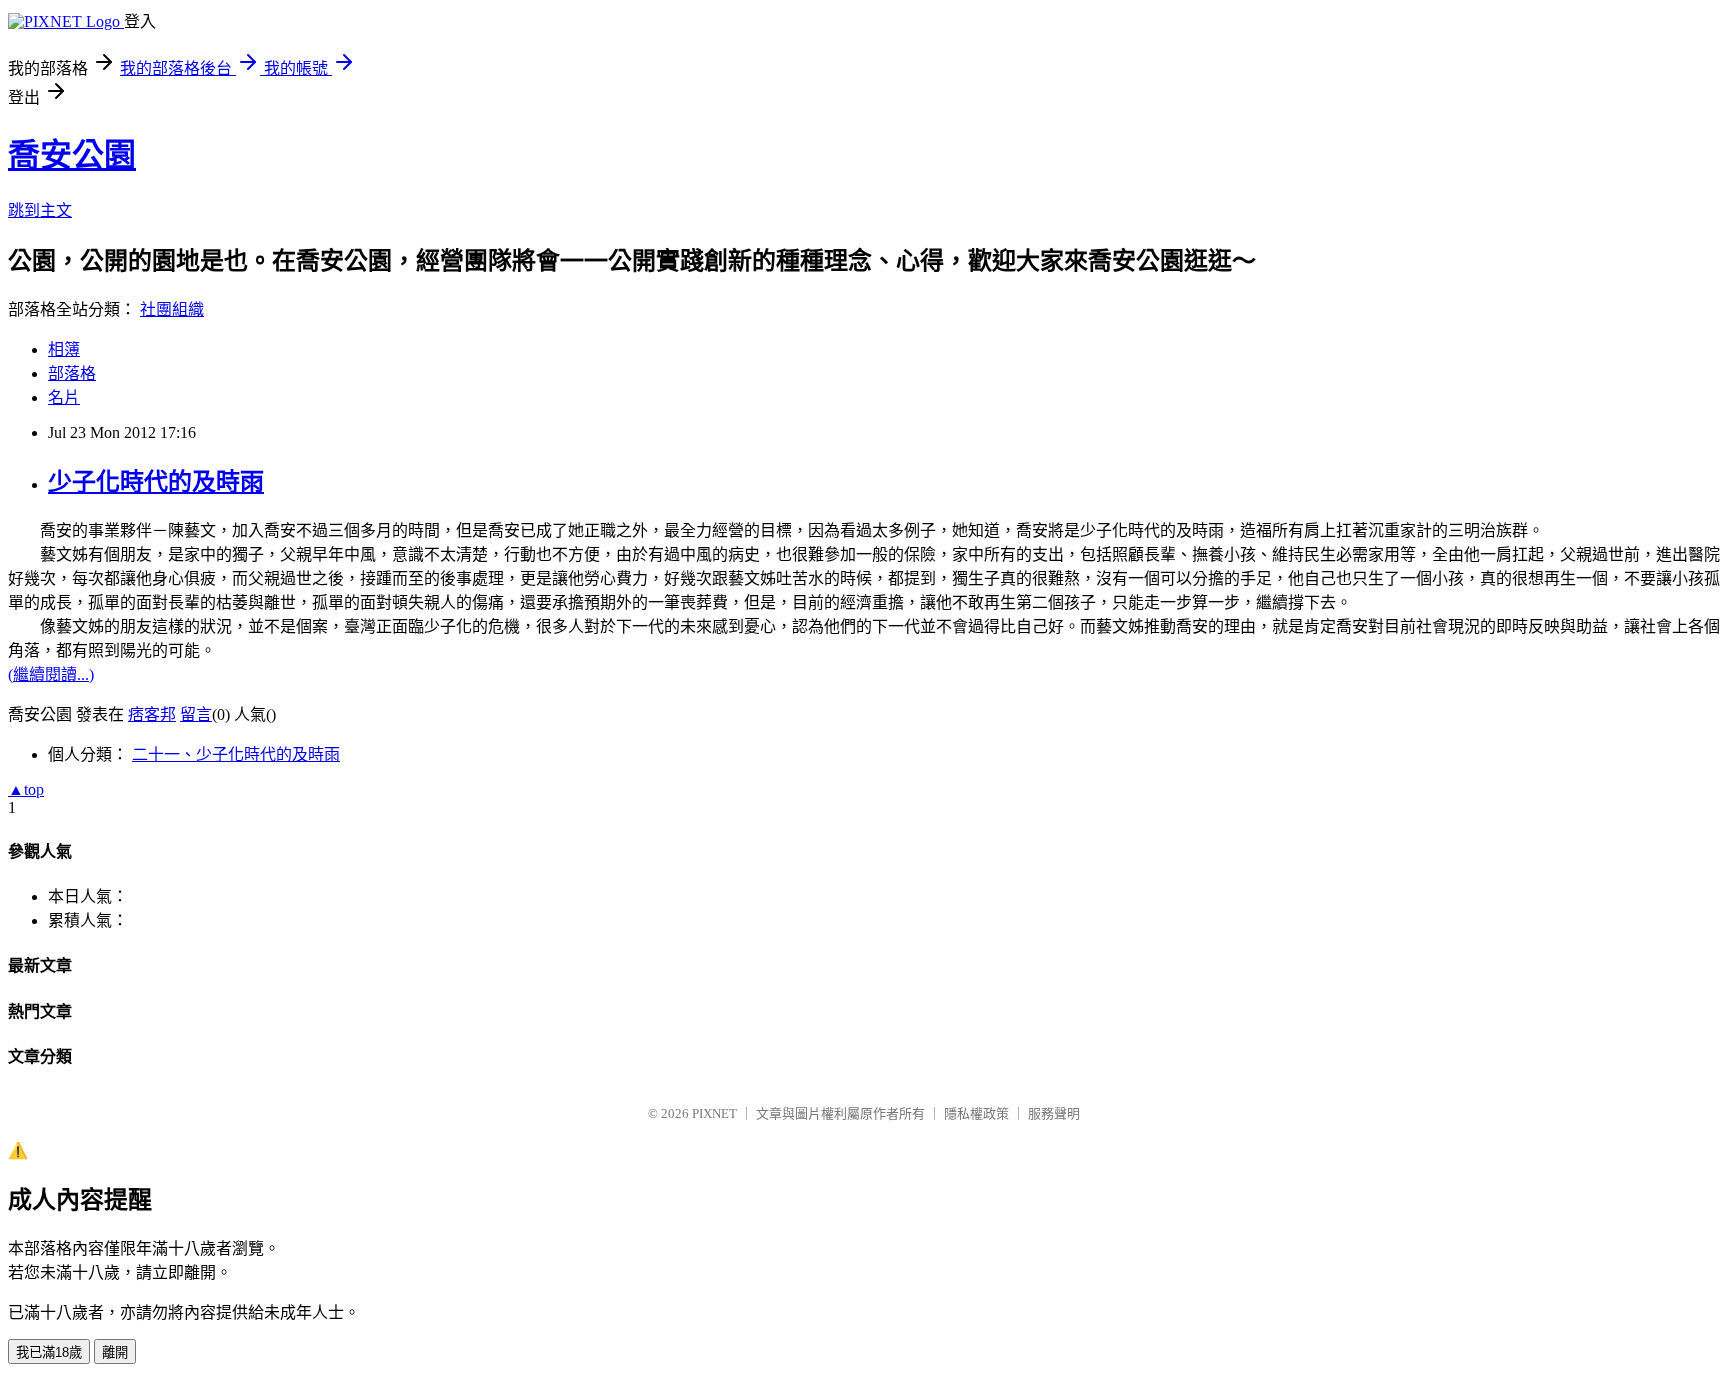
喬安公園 (72, 155)
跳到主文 (40, 210)
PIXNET (714, 1113)
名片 (64, 397)
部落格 (72, 373)
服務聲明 (1054, 1113)
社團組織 (172, 309)
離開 (115, 1352)
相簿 (64, 349)
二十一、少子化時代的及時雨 (236, 754)
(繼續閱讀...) (51, 674)
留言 (196, 714)
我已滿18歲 (49, 1352)
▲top (26, 789)
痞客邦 (152, 714)
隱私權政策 (976, 1113)
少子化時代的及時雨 (156, 482)
